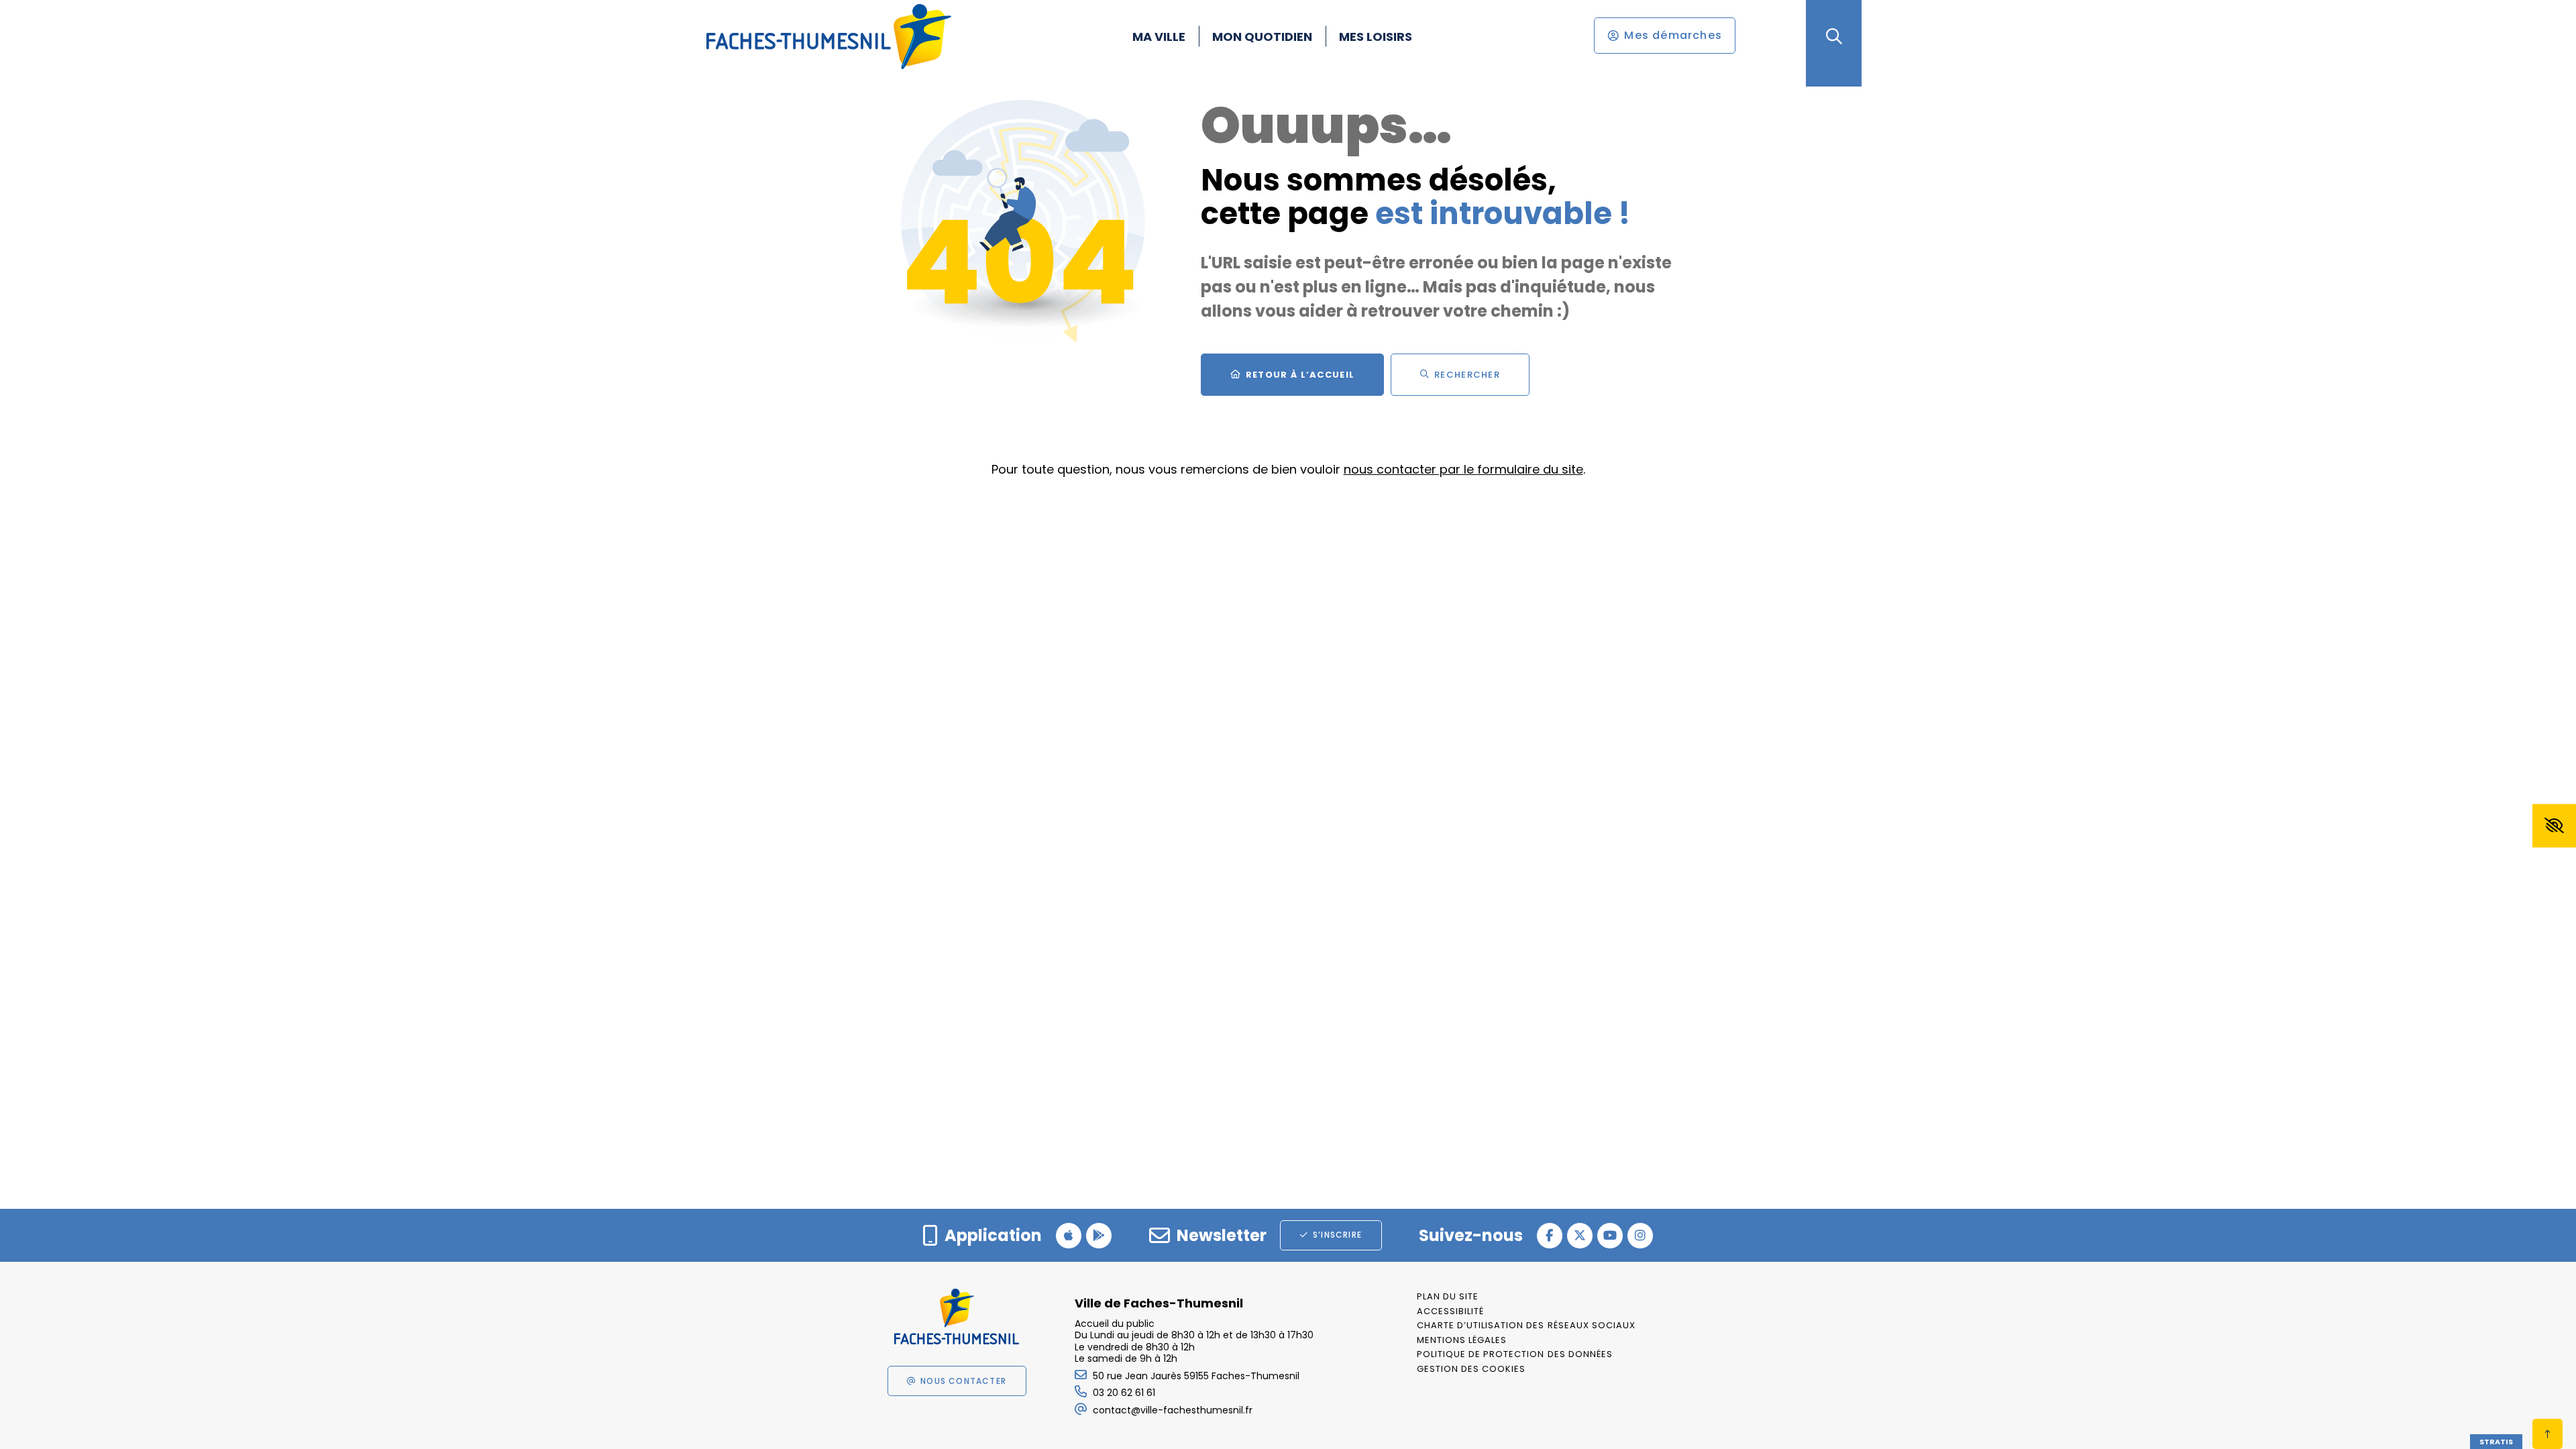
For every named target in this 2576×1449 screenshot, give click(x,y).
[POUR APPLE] (1069, 1236)
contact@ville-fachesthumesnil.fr (1173, 1410)
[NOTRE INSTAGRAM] (1640, 1236)
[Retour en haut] (2547, 1434)
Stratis (2496, 1442)
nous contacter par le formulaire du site (1463, 469)
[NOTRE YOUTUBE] (1610, 1236)
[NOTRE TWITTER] (1580, 1236)
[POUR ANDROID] (1099, 1236)
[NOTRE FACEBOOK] (1550, 1236)
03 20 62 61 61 (1124, 1393)
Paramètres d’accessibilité (2554, 826)
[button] (1834, 37)
